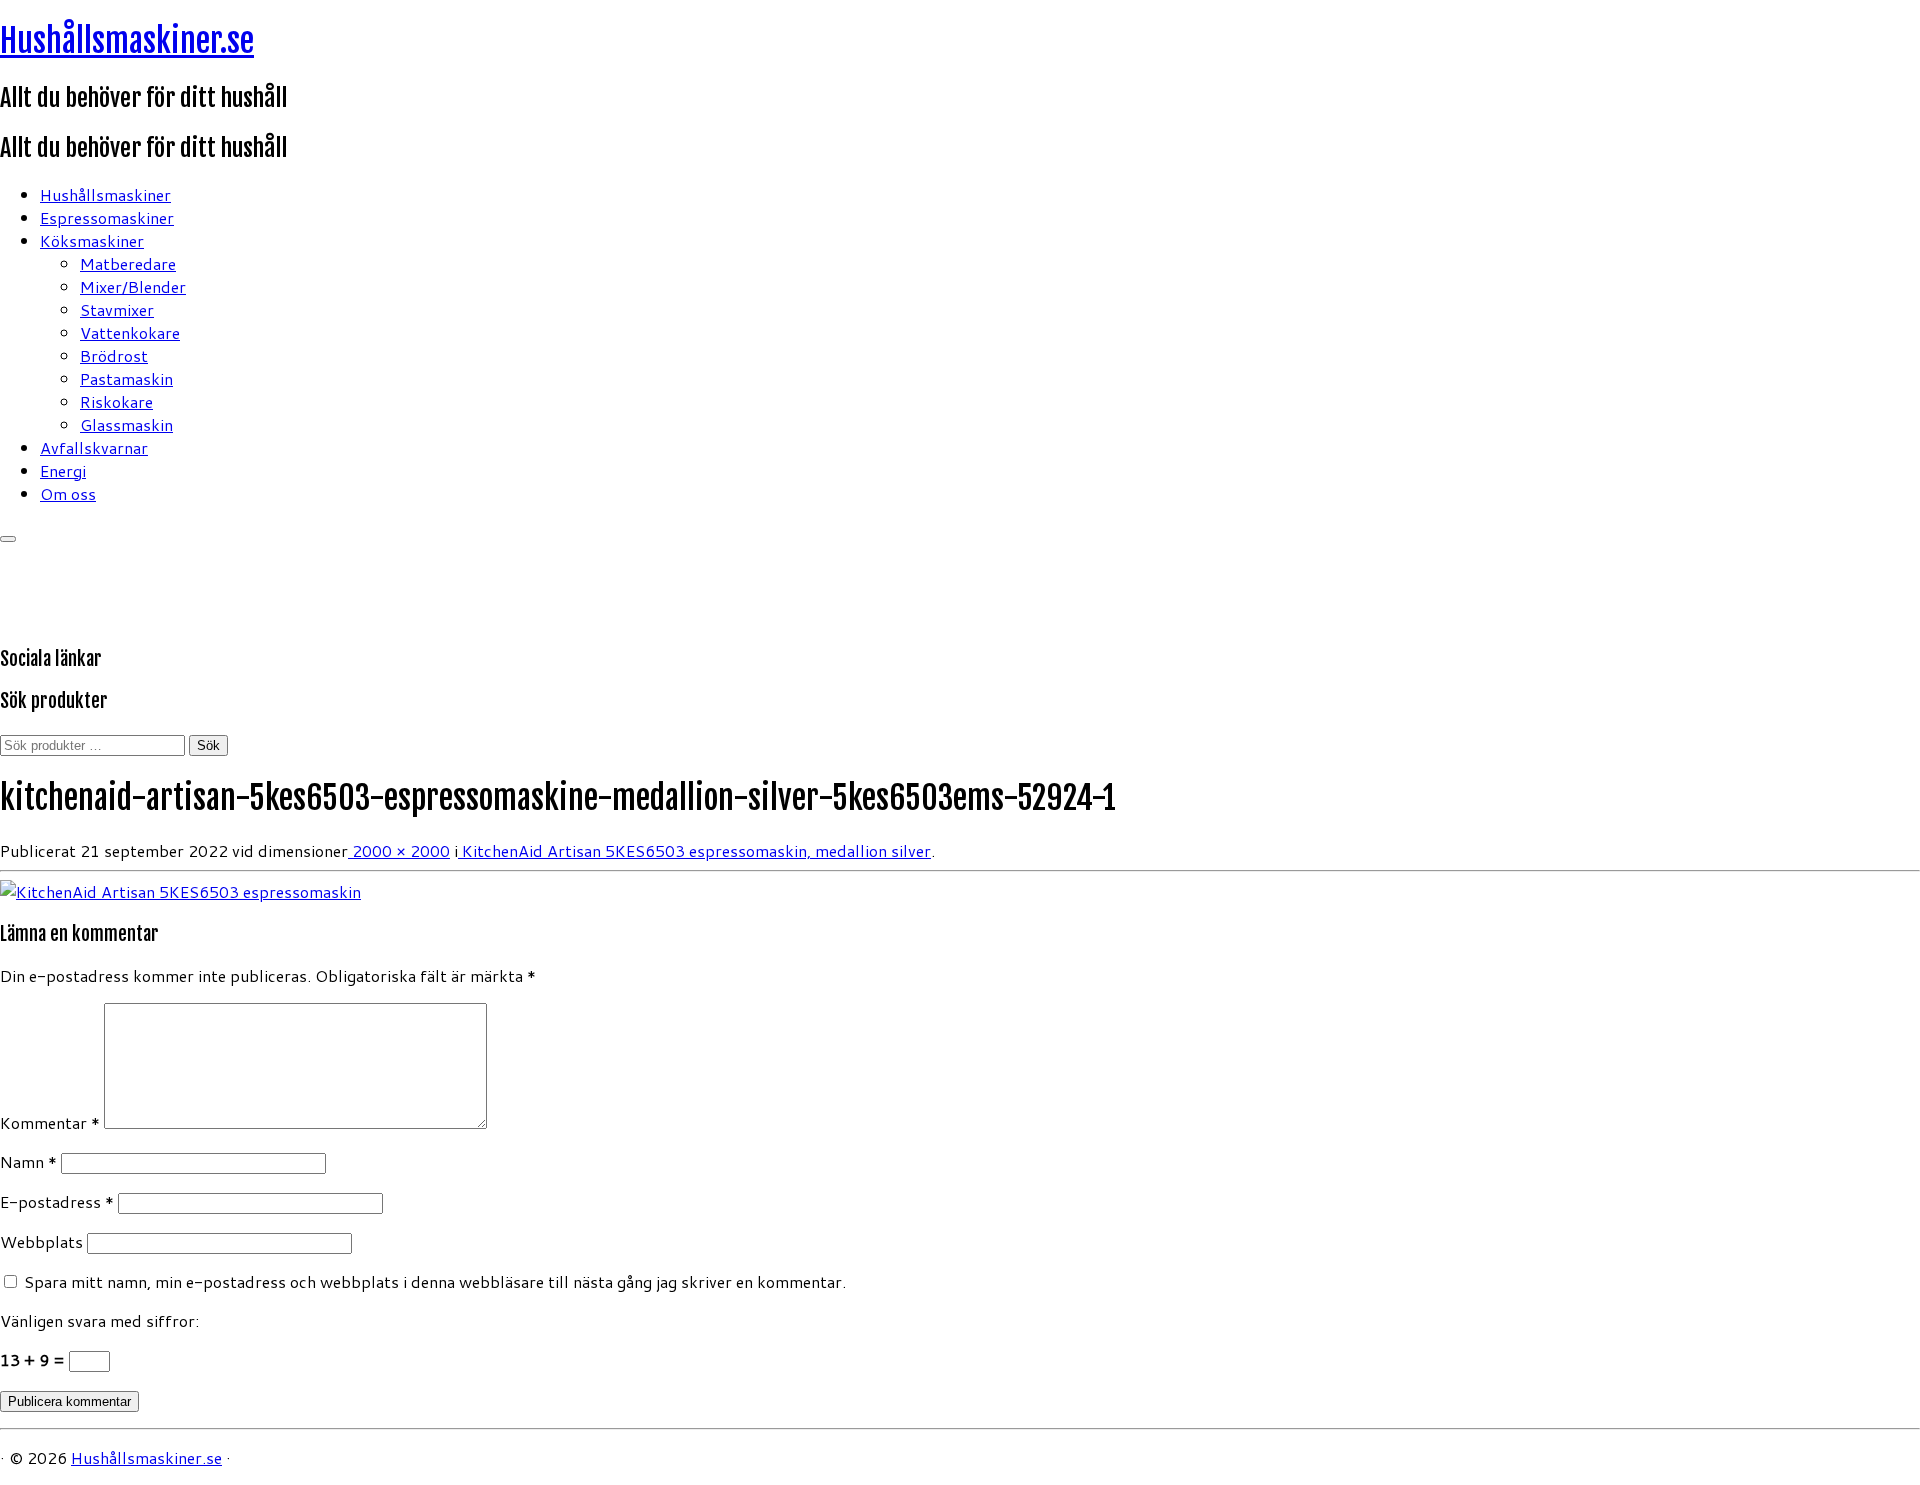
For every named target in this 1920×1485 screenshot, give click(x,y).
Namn (28, 1161)
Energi (63, 470)
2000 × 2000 (399, 850)
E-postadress (57, 1201)
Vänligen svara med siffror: (99, 1320)
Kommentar (50, 1122)
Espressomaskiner (107, 217)
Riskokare (116, 401)
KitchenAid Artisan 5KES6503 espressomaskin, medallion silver (694, 850)
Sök (208, 745)
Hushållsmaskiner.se (127, 41)
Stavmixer (117, 309)
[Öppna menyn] (8, 539)
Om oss (68, 493)
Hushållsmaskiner (105, 194)
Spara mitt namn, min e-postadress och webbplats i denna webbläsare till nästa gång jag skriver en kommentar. (435, 1281)
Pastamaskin (126, 378)
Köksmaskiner (92, 240)
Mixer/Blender (133, 286)
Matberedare (128, 263)
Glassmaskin (126, 424)
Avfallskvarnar (94, 447)
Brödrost (114, 355)
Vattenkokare (130, 332)
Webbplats (41, 1241)
